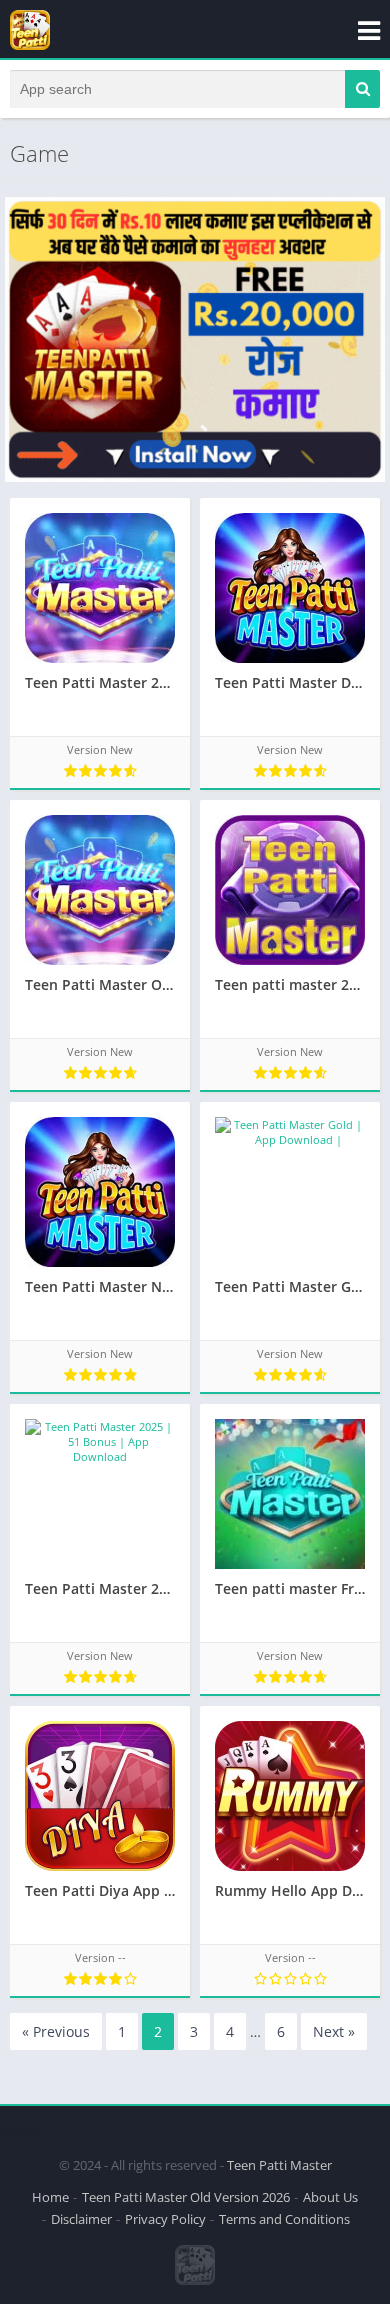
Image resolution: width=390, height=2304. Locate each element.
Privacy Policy (165, 2219)
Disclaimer (81, 2219)
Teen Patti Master (279, 2165)
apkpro (21, 2130)
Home (50, 2197)
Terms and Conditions (284, 2219)
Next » (334, 2031)
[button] (362, 89)
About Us (330, 2197)
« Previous (56, 2031)
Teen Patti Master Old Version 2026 (186, 2197)
